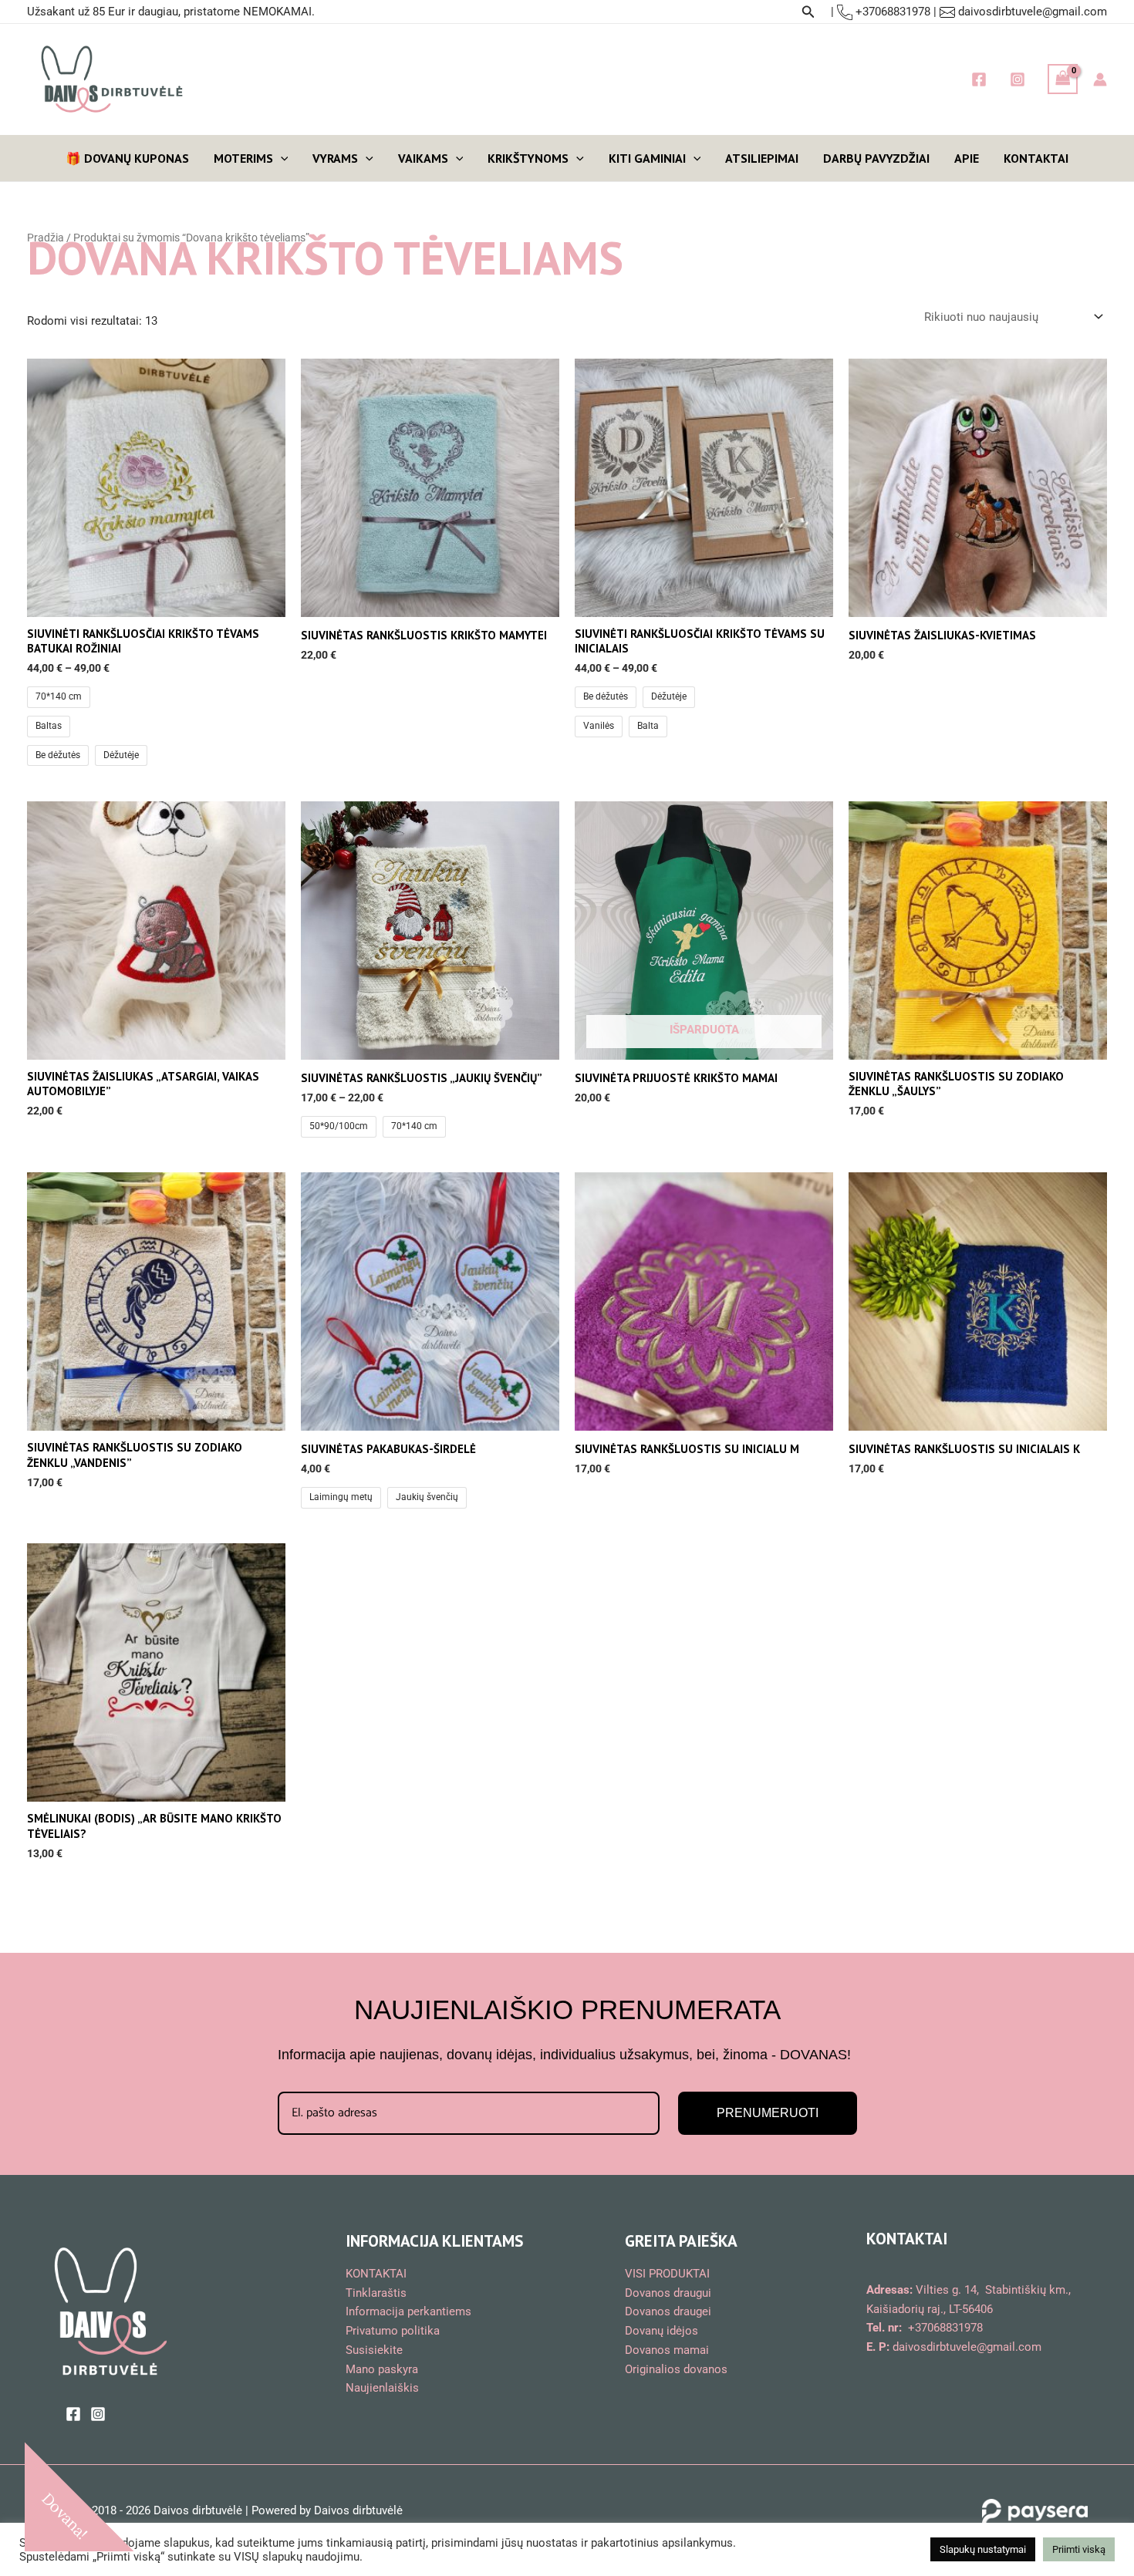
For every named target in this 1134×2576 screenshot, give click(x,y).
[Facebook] (979, 79)
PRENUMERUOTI (768, 2113)
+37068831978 (891, 12)
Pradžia (46, 238)
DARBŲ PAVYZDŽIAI (876, 158)
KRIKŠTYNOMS (528, 158)
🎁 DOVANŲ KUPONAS (127, 158)
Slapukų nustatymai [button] (983, 2549)
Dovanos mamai (667, 2350)
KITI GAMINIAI (647, 158)
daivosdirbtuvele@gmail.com (1033, 12)
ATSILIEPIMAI (762, 158)
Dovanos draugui (668, 2293)
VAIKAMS (423, 158)
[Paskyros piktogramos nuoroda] (1100, 79)
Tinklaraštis (376, 2293)
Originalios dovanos (676, 2369)
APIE (967, 158)
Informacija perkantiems (408, 2311)
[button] (808, 12)
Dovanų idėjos (661, 2331)
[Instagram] (1018, 79)
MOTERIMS (243, 158)
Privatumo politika (393, 2331)
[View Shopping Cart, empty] (1063, 79)
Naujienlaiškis (382, 2388)
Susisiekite (374, 2350)
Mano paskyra (382, 2369)
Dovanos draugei (668, 2311)
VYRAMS (335, 158)
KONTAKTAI (1036, 158)
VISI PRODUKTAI (667, 2274)
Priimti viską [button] (1079, 2549)
